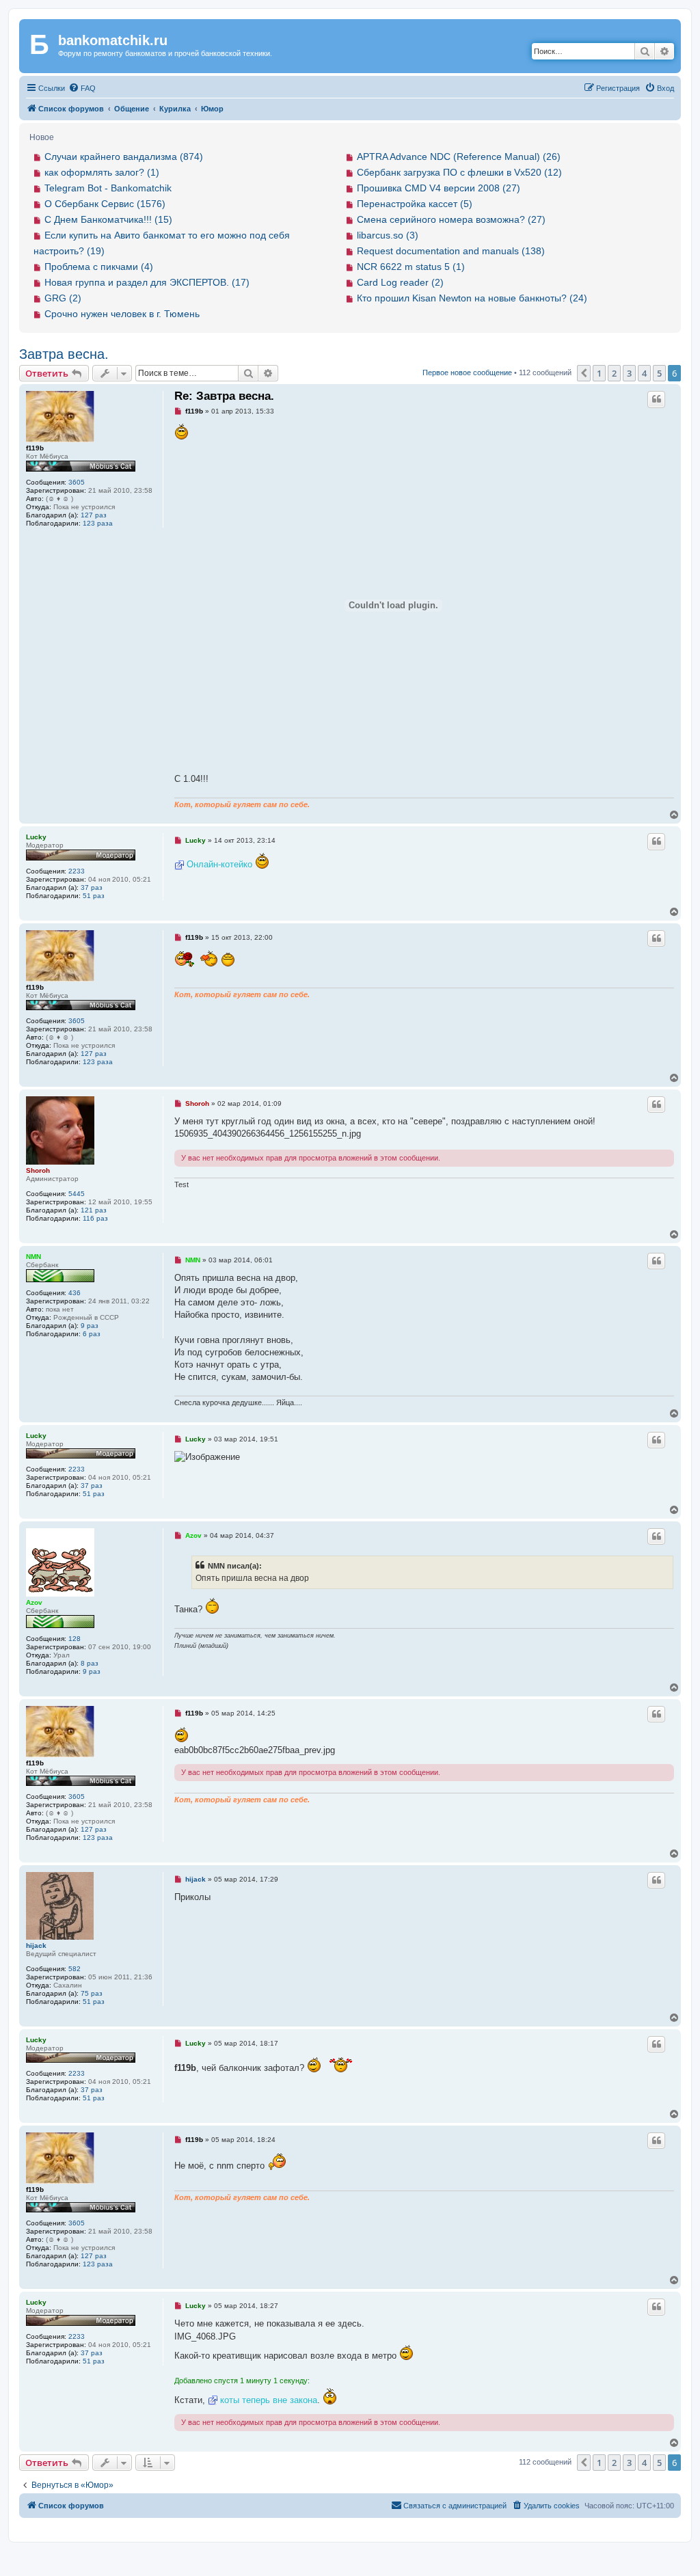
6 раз (92, 1334)
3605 (77, 482)
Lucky (36, 837)
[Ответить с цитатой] (656, 399)
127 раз (94, 515)
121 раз (94, 1210)
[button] (584, 373)
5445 (77, 1194)
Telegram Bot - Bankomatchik (108, 188)
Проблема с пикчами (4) (99, 267)
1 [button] (599, 373)
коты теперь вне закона (269, 2400)
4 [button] (644, 373)
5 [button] (659, 373)
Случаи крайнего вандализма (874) (124, 157)
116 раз (95, 1218)
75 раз (92, 1993)
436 (75, 1293)
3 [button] (629, 373)
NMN (33, 1257)
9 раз (90, 1326)
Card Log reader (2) (400, 282)
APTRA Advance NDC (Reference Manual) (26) (459, 157)
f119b (35, 448)
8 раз (90, 1663)
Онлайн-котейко (219, 864)
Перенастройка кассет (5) (415, 204)
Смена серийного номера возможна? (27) (451, 219)
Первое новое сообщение (467, 372)
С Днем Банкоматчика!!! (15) (108, 219)
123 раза (98, 523)
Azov (34, 1602)
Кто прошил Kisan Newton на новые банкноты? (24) (472, 298)
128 (75, 1639)
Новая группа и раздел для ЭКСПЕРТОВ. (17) (147, 282)
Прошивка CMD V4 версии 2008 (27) (439, 188)
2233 (77, 871)
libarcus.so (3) (388, 235)
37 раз (92, 887)
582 (75, 1969)
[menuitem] (82, 88)
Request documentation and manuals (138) (451, 251)
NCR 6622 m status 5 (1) (411, 267)
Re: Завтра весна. (224, 396)
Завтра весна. (64, 354)
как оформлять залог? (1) (102, 172)
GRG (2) (63, 298)
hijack (36, 1945)
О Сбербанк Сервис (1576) (105, 204)
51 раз (94, 896)
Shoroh (38, 1170)
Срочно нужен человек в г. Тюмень (122, 314)
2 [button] (614, 373)
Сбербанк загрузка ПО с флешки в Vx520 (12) (459, 172)
